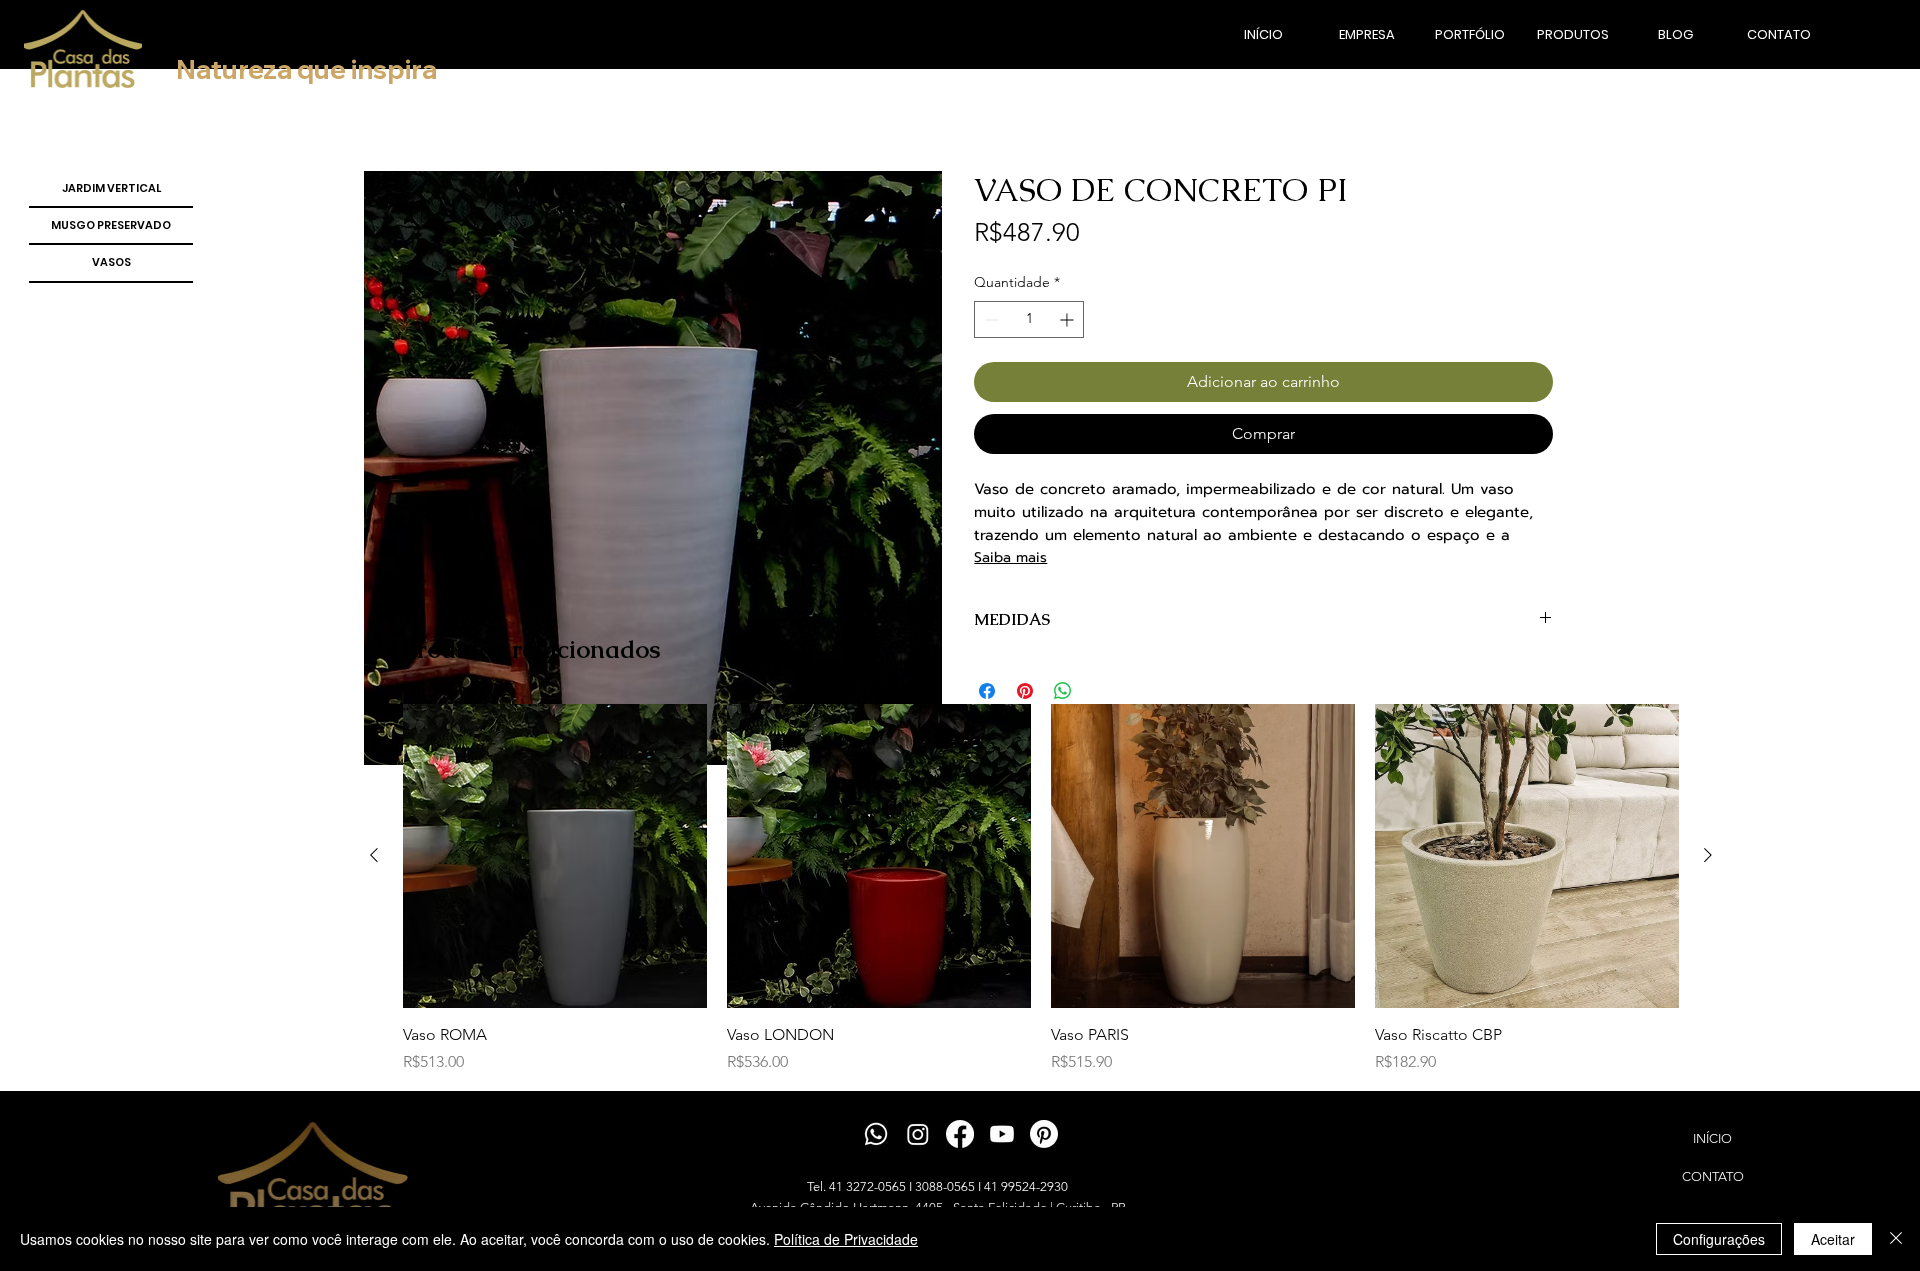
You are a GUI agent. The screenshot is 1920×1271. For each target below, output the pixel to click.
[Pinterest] (1044, 1134)
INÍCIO (1712, 1138)
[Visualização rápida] (555, 856)
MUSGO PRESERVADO (111, 225)
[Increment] (1068, 319)
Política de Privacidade (846, 1239)
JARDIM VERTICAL (111, 188)
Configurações (1719, 1239)
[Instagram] (918, 1134)
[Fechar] (1896, 1239)
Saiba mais (1010, 557)
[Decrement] (989, 319)
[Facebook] (960, 1134)
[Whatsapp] (876, 1134)
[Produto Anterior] (374, 855)
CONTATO (1713, 1176)
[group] (1041, 889)
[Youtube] (1002, 1134)
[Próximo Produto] (1708, 855)
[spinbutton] (1029, 319)
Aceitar (1833, 1239)
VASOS (111, 262)
